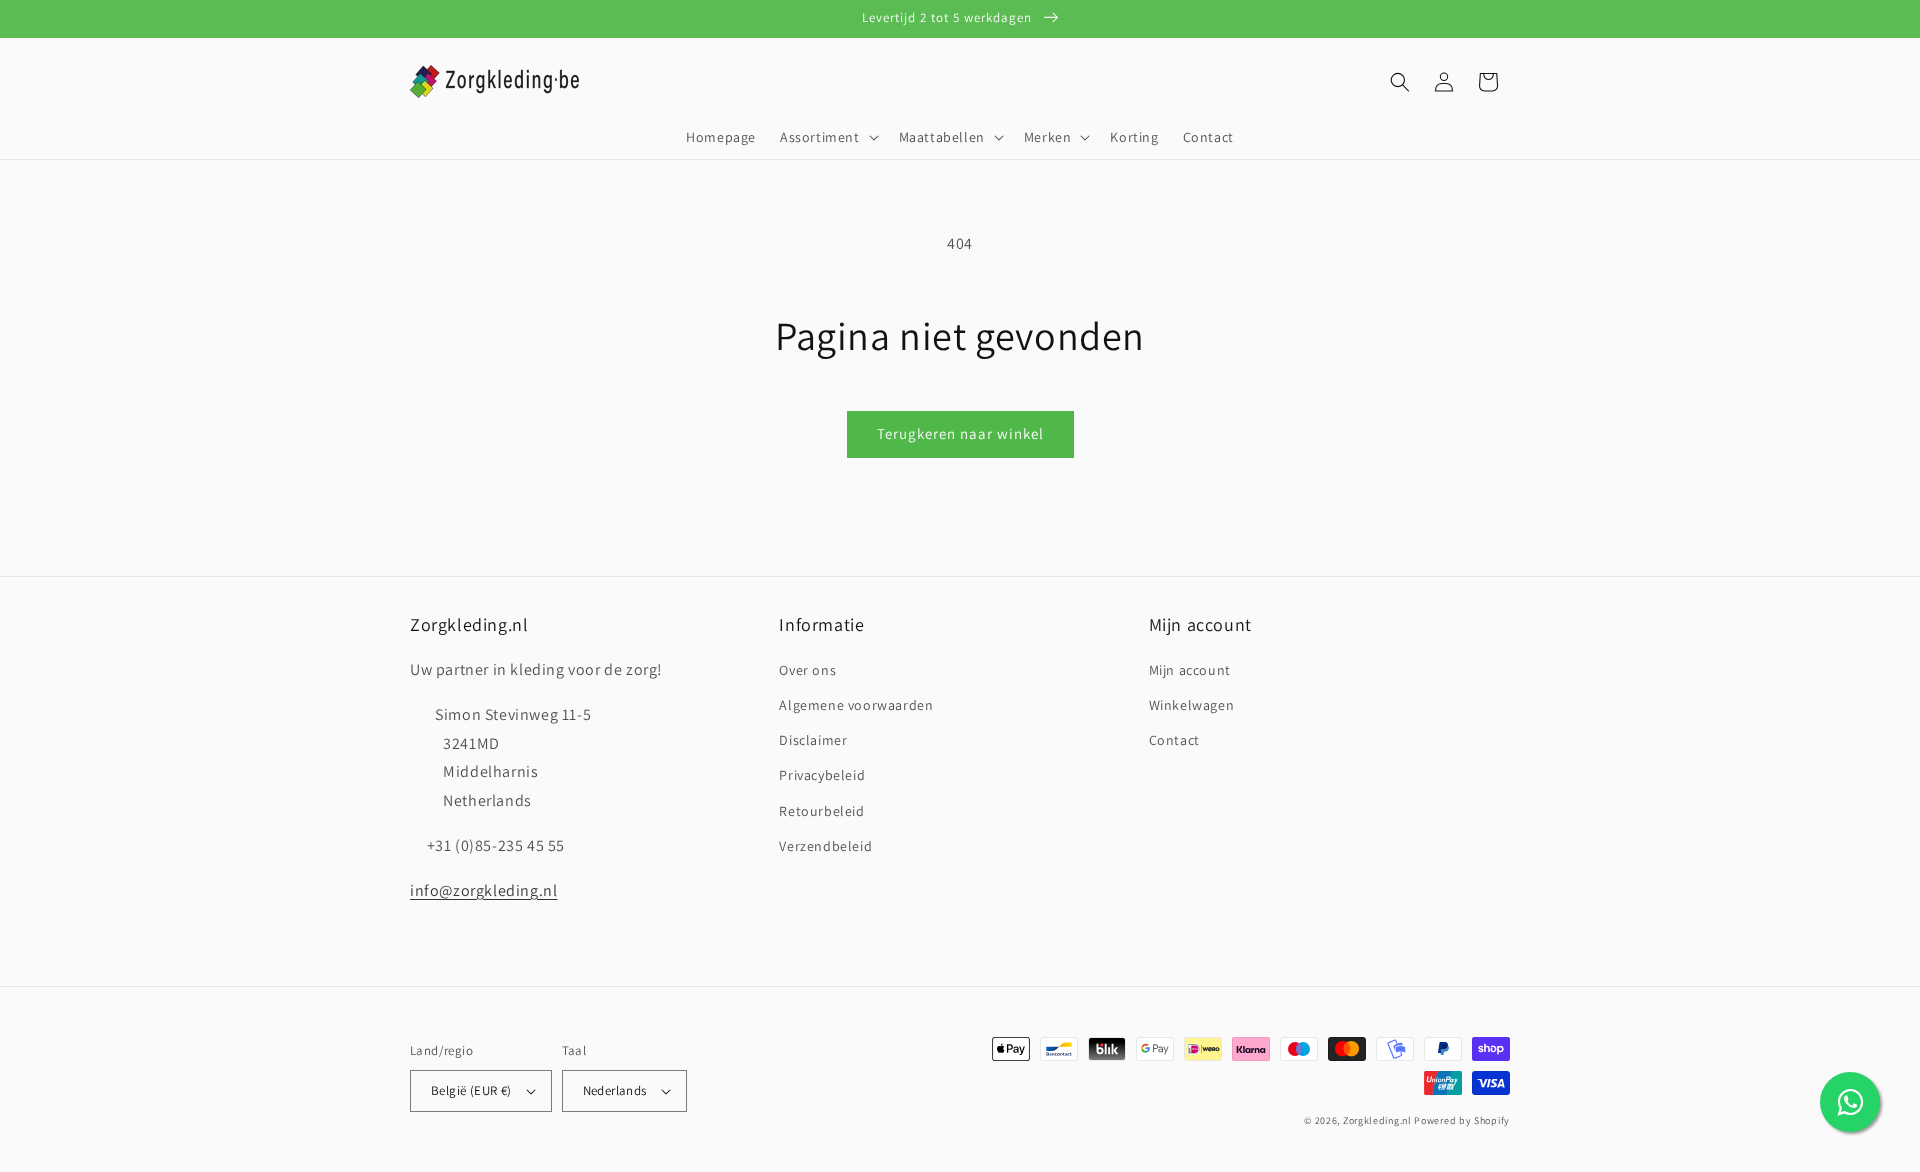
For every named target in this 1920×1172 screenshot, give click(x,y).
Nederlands (615, 1090)
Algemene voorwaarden (856, 705)
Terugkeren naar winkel (960, 433)
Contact (1174, 740)
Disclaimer (813, 740)
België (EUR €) (471, 1090)
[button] (827, 137)
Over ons (807, 670)
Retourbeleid (821, 811)
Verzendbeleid (825, 846)
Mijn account (1190, 670)
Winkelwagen (1192, 705)
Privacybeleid (822, 775)
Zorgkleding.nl (1377, 1120)
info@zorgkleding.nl (483, 890)
